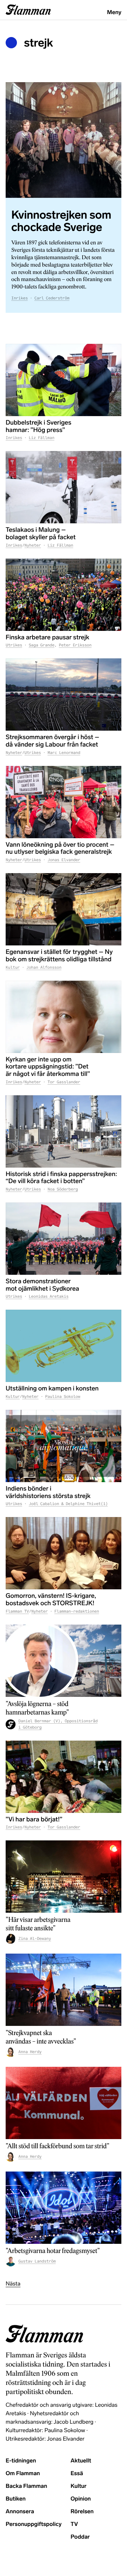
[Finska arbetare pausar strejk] (64, 595)
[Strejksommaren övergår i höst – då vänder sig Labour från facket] (64, 695)
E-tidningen (21, 2461)
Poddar (80, 2537)
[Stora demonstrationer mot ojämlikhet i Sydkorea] (64, 1239)
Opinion (81, 2499)
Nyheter (33, 546)
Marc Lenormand (64, 753)
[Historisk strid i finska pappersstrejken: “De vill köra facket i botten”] (64, 1131)
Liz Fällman (41, 438)
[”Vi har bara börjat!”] (64, 1777)
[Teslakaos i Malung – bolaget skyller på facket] (64, 487)
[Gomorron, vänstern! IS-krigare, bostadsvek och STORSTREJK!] (64, 1553)
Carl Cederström (52, 298)
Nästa (13, 2284)
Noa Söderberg (63, 1189)
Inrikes (20, 298)
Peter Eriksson (75, 645)
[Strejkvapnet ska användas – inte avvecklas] (64, 1990)
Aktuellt (81, 2461)
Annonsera (20, 2512)
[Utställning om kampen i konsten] (64, 1346)
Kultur (13, 968)
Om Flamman (23, 2474)
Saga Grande (41, 645)
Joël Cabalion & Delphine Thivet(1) (68, 1504)
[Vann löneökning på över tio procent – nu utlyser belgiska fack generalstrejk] (64, 802)
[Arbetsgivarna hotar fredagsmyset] (64, 2208)
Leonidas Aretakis (49, 1297)
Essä (77, 2474)
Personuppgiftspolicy (34, 2524)
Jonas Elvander (64, 860)
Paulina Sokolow (63, 1397)
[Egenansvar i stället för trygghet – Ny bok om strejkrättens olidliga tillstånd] (64, 909)
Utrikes (14, 645)
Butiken (16, 2499)
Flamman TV (17, 1612)
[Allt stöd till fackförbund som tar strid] (64, 2103)
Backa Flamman (26, 2486)
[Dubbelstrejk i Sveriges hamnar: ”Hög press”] (64, 380)
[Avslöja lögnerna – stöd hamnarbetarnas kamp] (64, 1661)
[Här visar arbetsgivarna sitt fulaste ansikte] (64, 1877)
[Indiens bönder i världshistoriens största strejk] (64, 1446)
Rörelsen (82, 2512)
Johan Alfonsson (44, 968)
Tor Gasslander (64, 1082)
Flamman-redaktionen (77, 1612)
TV (74, 2524)
